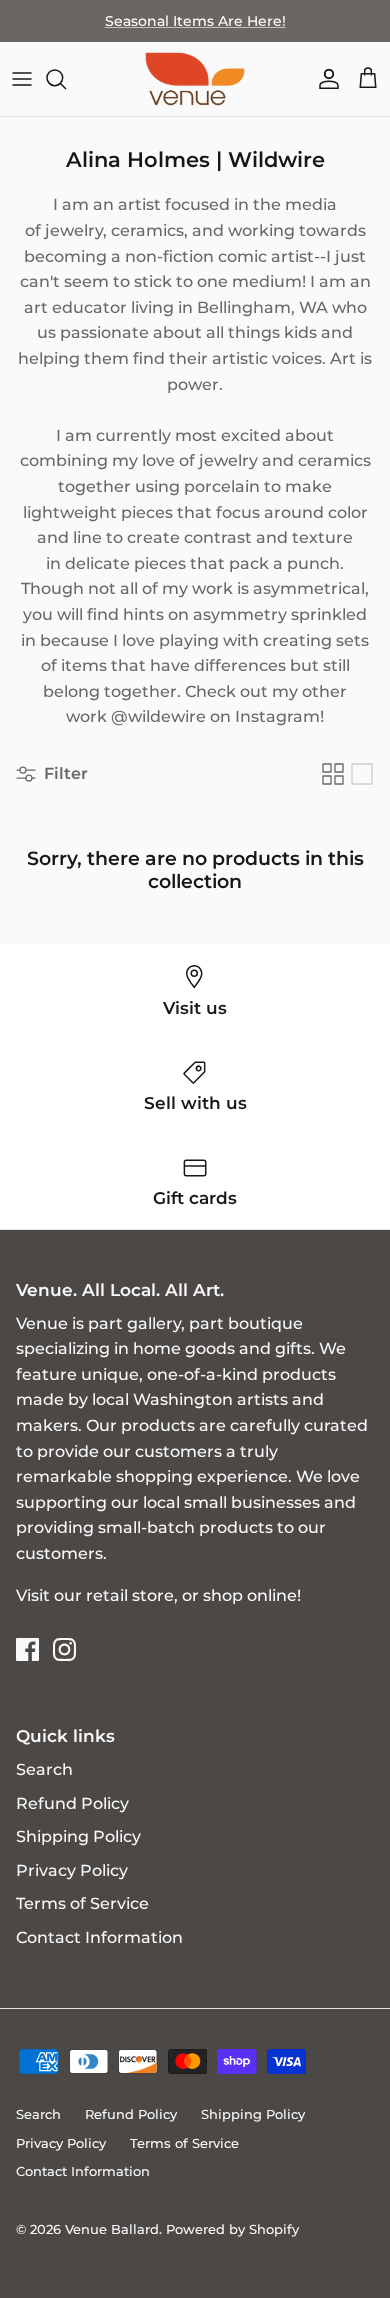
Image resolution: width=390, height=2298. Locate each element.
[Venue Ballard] (195, 79)
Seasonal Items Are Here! (195, 21)
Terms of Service (82, 1903)
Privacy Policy (72, 1870)
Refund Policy (72, 1803)
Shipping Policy (78, 1836)
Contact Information (99, 1937)
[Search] (66, 79)
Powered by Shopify (232, 2229)
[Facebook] (27, 1649)
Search (44, 1769)
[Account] (324, 79)
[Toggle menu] (22, 79)
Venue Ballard (112, 2229)
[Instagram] (64, 1649)
